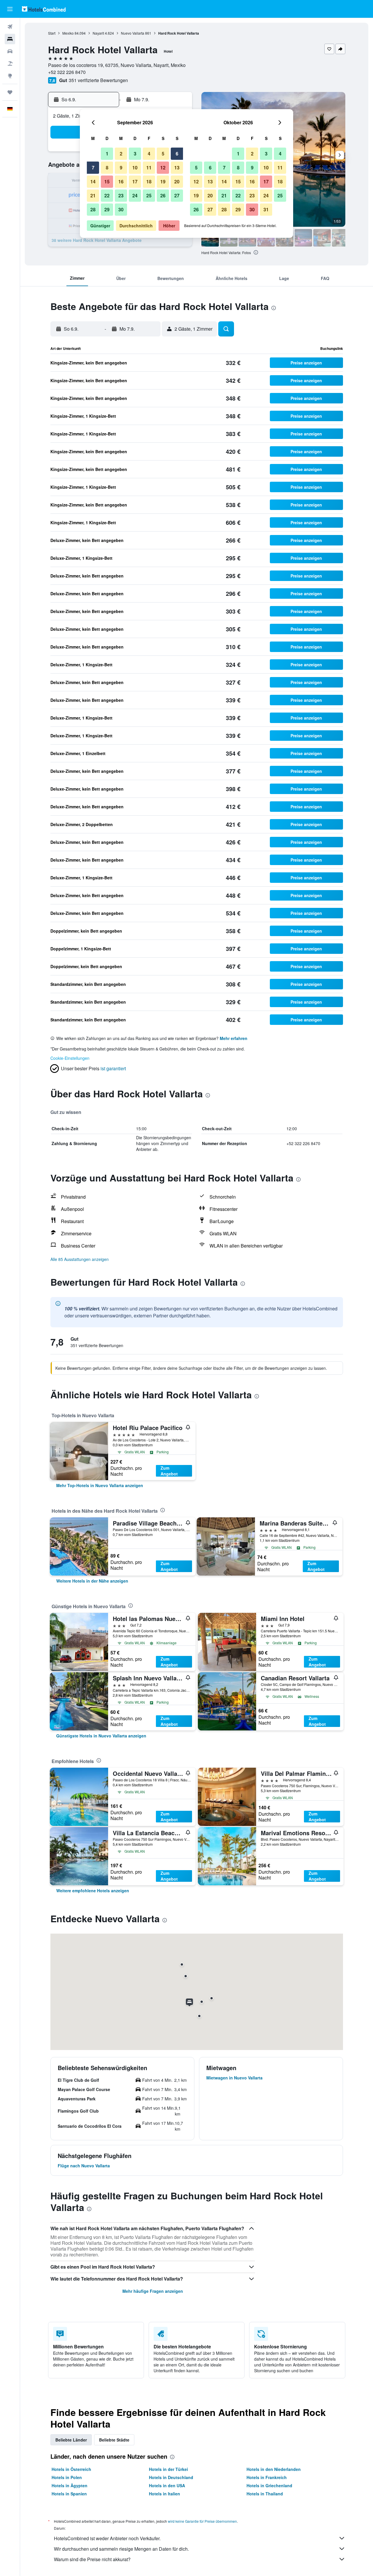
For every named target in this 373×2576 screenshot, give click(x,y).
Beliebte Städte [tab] (114, 2440)
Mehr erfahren (234, 1038)
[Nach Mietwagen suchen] (10, 51)
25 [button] (149, 195)
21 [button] (93, 195)
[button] (10, 9)
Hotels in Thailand (265, 2494)
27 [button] (177, 195)
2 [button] (121, 154)
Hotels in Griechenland (269, 2485)
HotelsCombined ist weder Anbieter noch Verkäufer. (107, 2538)
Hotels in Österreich (71, 2469)
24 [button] (135, 195)
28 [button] (93, 209)
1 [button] (107, 154)
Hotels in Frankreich (267, 2477)
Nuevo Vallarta (133, 33)
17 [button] (135, 181)
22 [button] (107, 195)
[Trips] (10, 92)
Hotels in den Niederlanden (274, 2469)
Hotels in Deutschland (171, 2477)
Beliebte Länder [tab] (71, 2440)
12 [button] (163, 168)
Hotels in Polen (67, 2477)
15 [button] (107, 181)
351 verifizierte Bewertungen (98, 80)
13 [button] (177, 168)
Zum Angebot (169, 1471)
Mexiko (68, 33)
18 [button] (149, 181)
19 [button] (163, 181)
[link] (100, 1485)
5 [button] (163, 154)
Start (52, 33)
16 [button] (121, 181)
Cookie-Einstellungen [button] (70, 1058)
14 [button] (93, 181)
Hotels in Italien (164, 2494)
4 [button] (149, 154)
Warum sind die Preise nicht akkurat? (92, 2559)
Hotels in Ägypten (70, 2485)
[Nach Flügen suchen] (10, 27)
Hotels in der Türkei (168, 2469)
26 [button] (163, 195)
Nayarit (98, 33)
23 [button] (121, 195)
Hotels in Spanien (69, 2494)
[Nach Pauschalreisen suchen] (10, 63)
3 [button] (135, 154)
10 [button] (135, 168)
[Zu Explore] (10, 76)
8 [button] (107, 168)
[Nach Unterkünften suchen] (10, 39)
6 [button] (177, 154)
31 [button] (266, 209)
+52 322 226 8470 (67, 72)
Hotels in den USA (167, 2485)
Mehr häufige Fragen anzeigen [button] (153, 2291)
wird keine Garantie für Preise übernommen (202, 2521)
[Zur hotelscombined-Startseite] (44, 9)
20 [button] (177, 181)
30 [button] (121, 209)
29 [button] (107, 209)
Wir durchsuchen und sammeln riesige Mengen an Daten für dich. (121, 2549)
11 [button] (149, 168)
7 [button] (93, 168)
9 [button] (121, 168)
